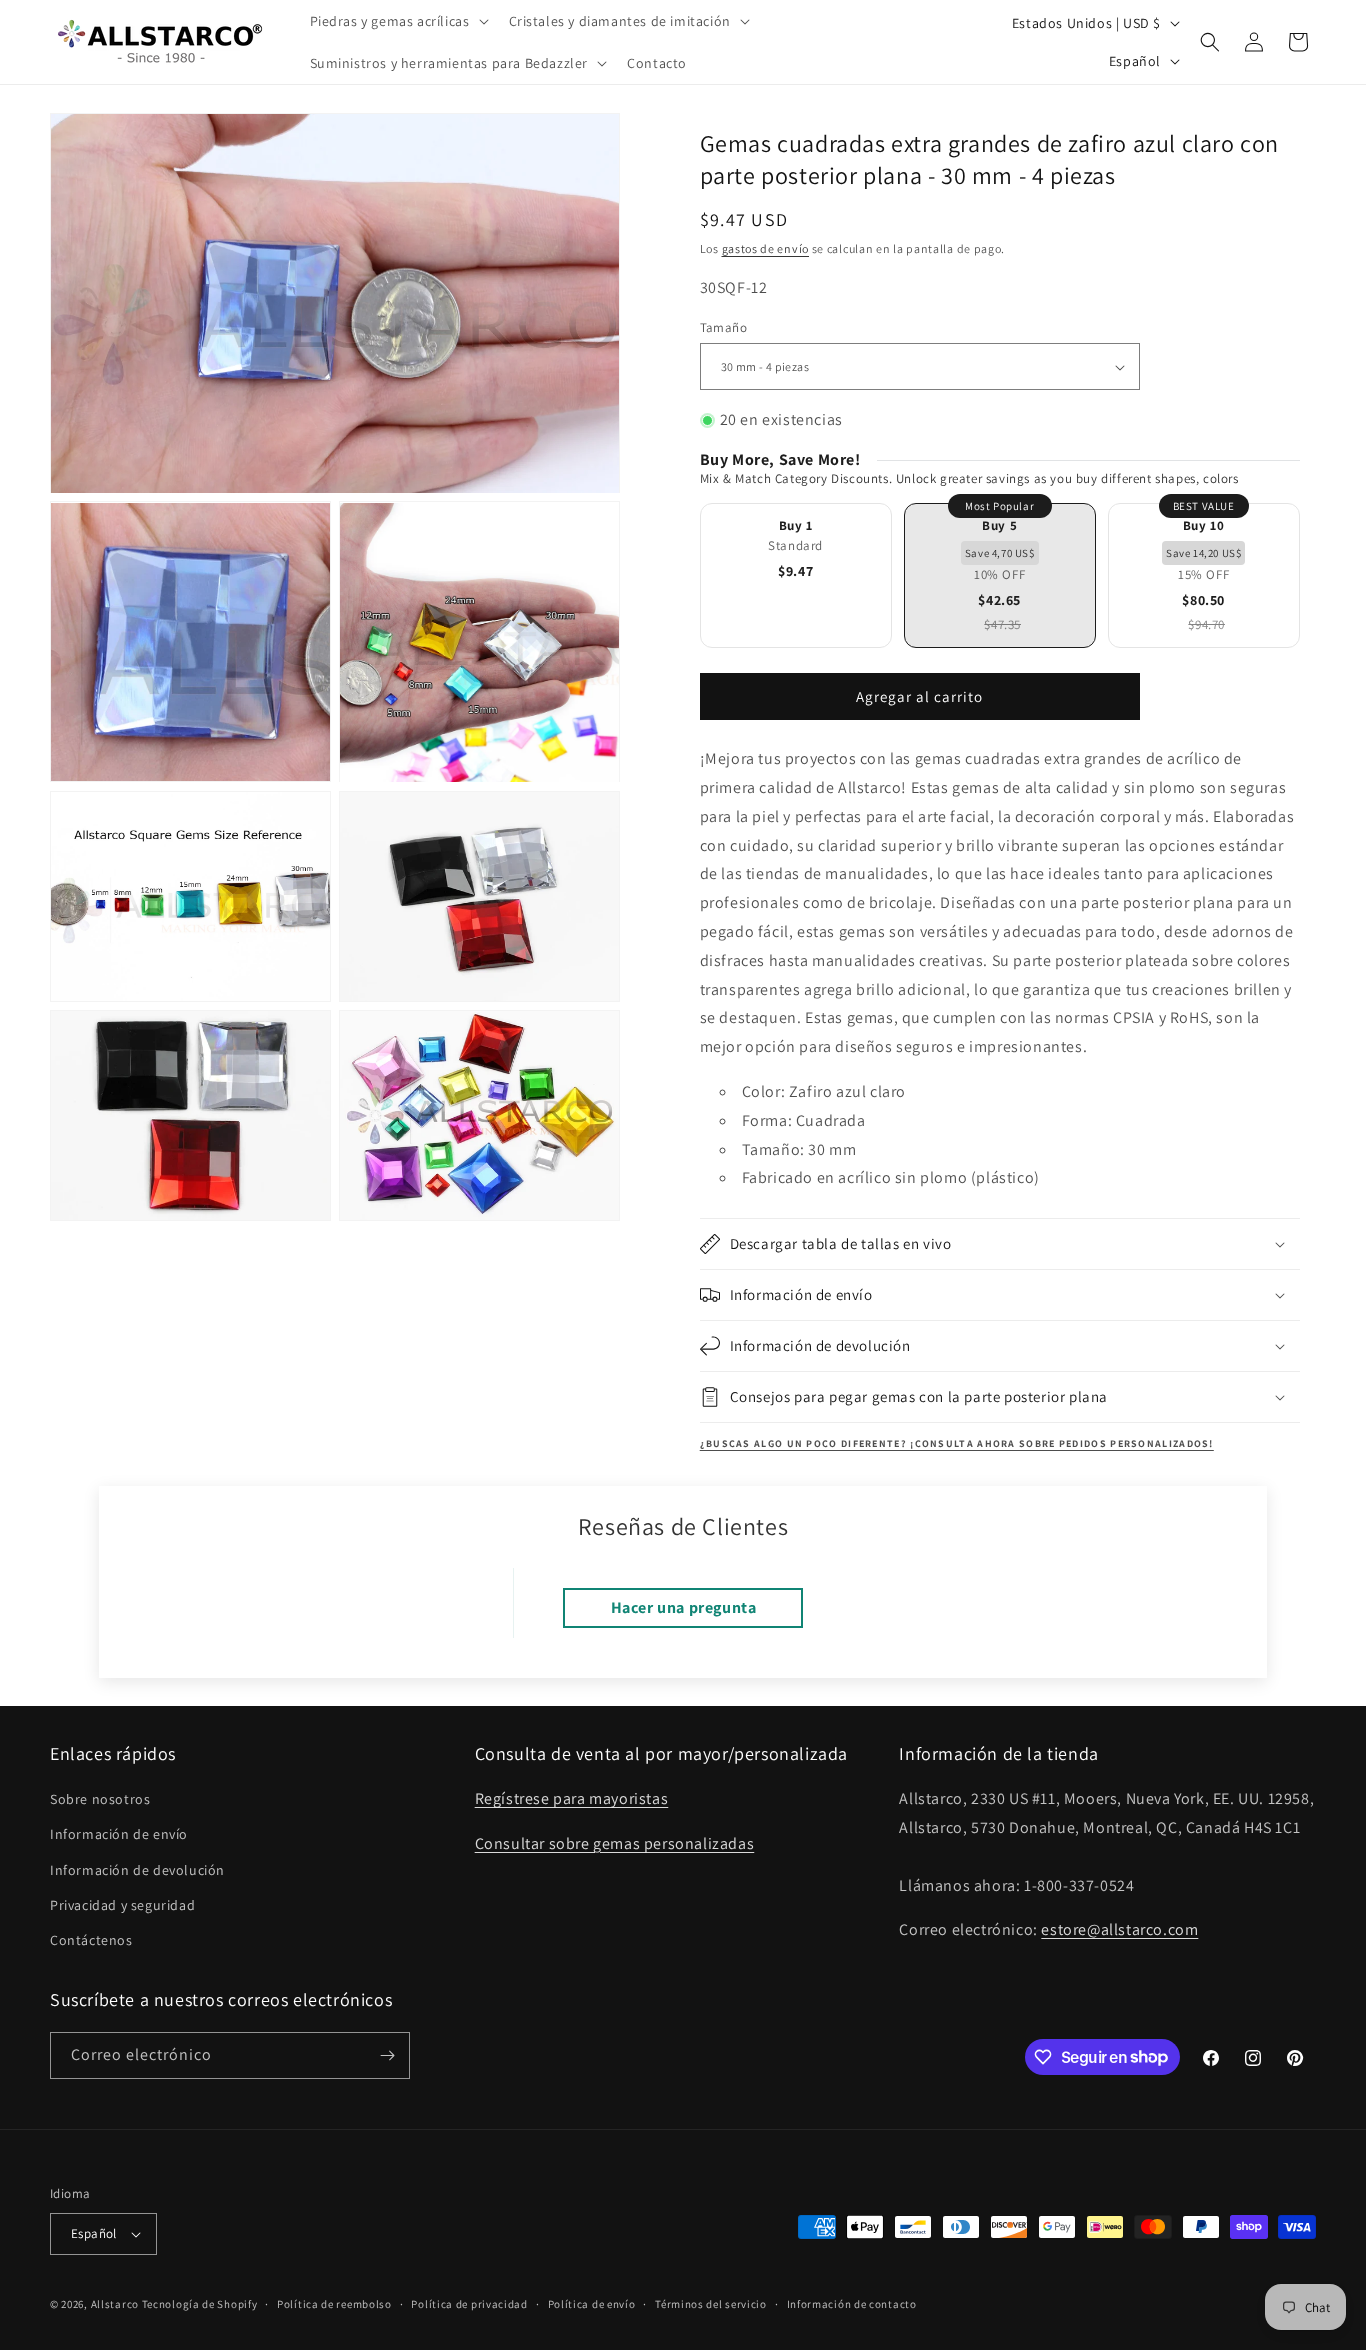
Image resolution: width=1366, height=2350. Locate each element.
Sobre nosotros (100, 1799)
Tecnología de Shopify (200, 2304)
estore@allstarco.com (1119, 1929)
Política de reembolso (334, 2304)
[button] (397, 21)
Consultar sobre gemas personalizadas (615, 1843)
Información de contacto (852, 2304)
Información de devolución (137, 1870)
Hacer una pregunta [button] (684, 1607)
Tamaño (723, 327)
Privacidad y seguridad (122, 1905)
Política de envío (592, 2304)
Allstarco (115, 2304)
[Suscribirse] (387, 2055)
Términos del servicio (711, 2304)
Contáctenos (91, 1940)
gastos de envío (766, 248)
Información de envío (119, 1834)
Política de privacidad (469, 2304)
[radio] (796, 575)
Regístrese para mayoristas (572, 1798)
